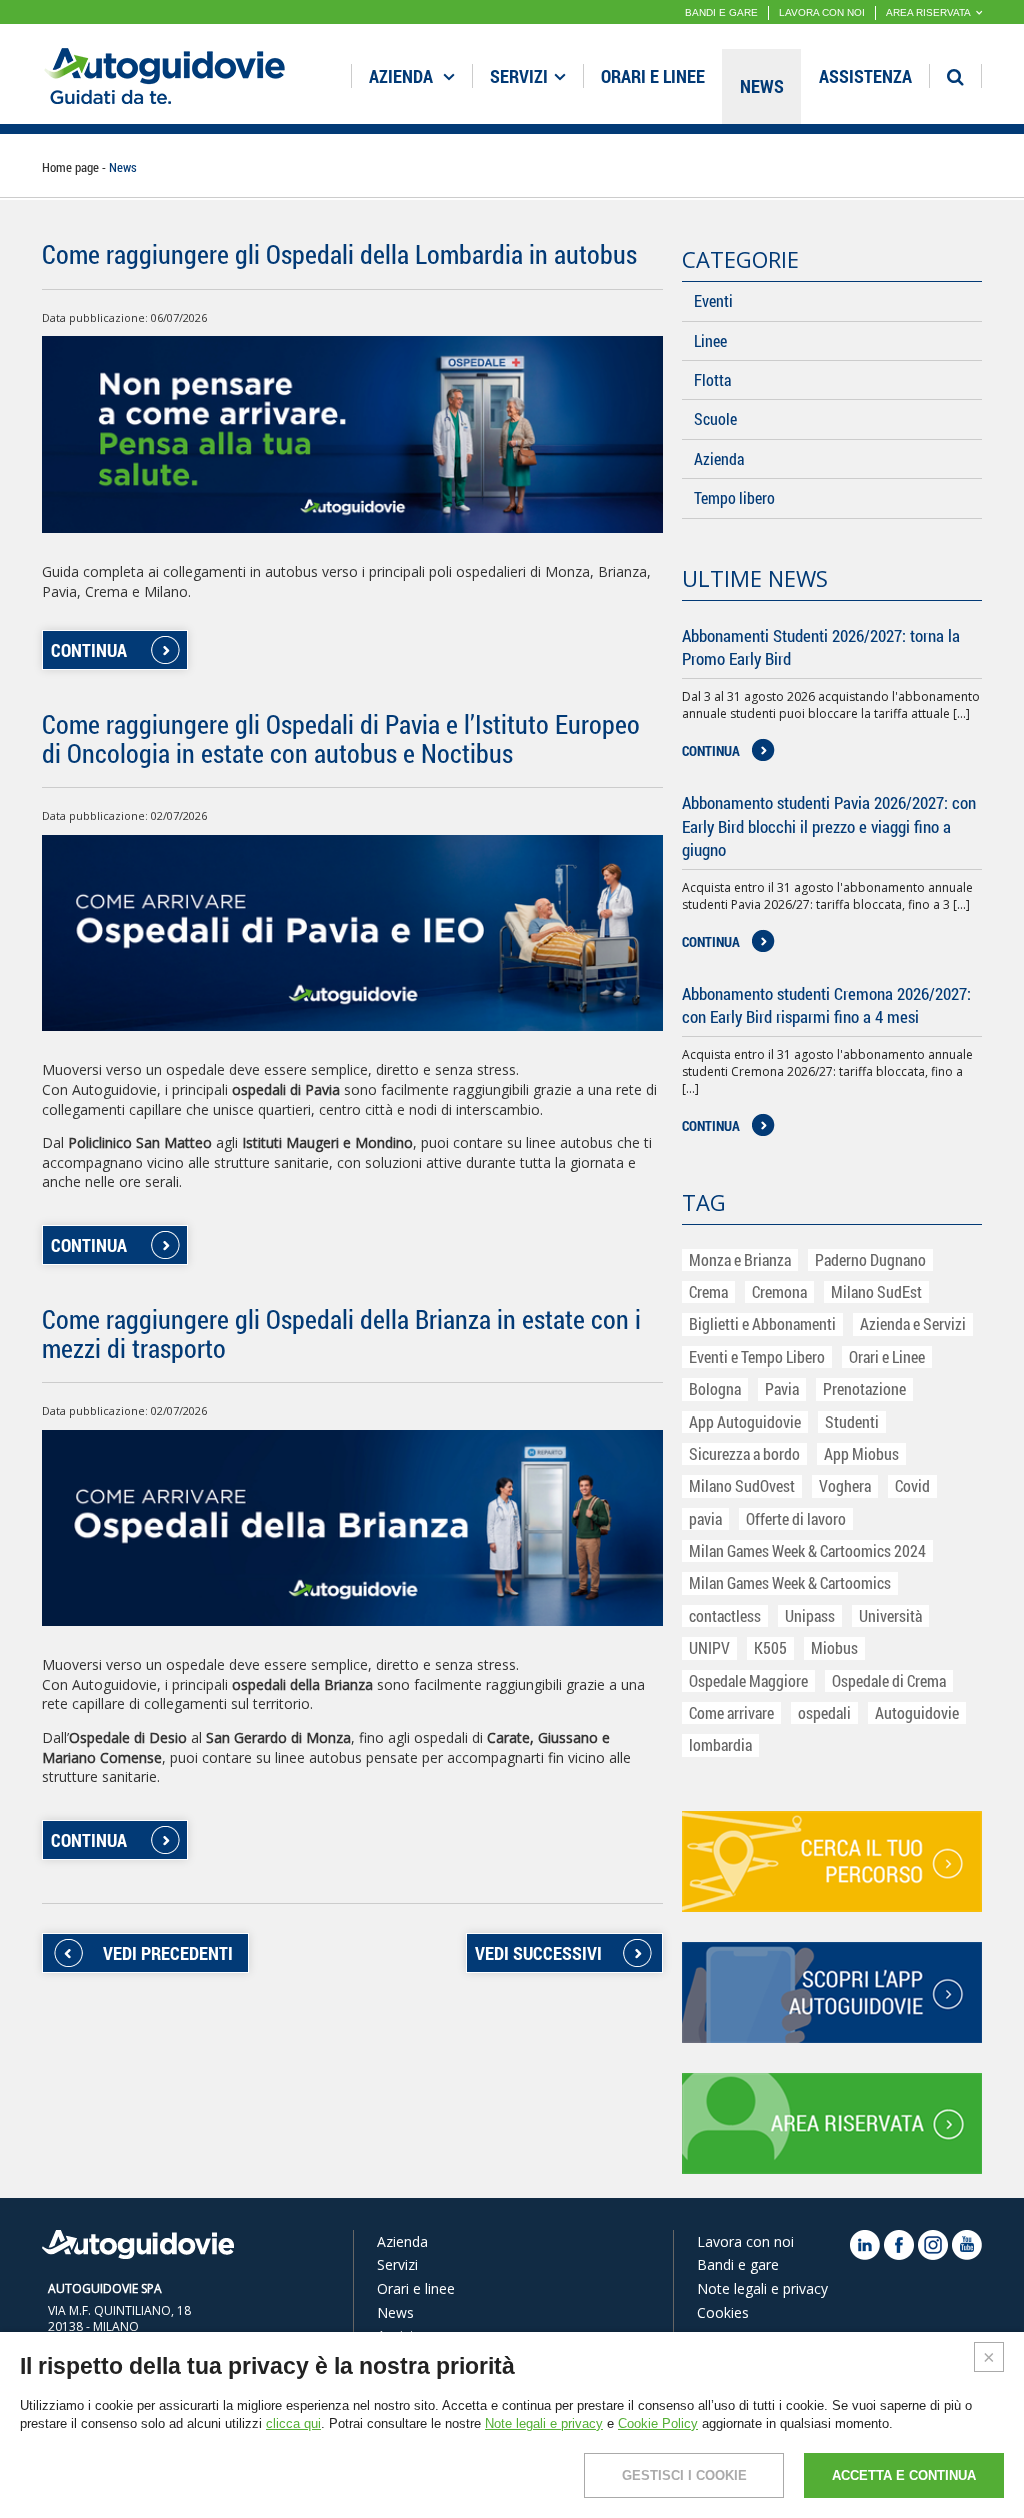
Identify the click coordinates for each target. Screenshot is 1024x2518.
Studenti (852, 1421)
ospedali (824, 1712)
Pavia (782, 1388)
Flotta (712, 379)
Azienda (403, 76)
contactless (725, 1615)
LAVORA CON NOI (822, 12)
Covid (912, 1485)
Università (890, 1615)
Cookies (723, 2312)
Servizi (519, 76)
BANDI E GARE (721, 12)
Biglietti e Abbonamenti (762, 1323)
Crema (708, 1291)
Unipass (810, 1615)
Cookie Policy (658, 2423)
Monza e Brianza (740, 1259)
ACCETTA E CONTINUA (904, 2475)
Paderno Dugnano (870, 1259)
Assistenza (865, 76)
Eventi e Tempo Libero (757, 1356)
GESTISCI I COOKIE (684, 2475)
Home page (70, 167)
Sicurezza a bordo (744, 1453)
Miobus (834, 1647)
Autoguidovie (917, 1712)
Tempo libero (734, 497)
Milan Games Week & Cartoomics (790, 1582)
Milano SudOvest (742, 1485)
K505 (770, 1647)
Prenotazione (864, 1388)
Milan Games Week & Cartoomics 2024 (807, 1550)
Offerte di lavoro (796, 1518)
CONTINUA (89, 650)
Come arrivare (731, 1712)
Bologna (715, 1388)
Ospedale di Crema (889, 1680)
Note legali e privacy (762, 2288)
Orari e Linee (887, 1356)
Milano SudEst (876, 1291)
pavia (705, 1518)
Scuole (715, 418)
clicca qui (293, 2423)
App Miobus (861, 1453)
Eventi (713, 300)
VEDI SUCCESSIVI (538, 1953)
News (762, 86)
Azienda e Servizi (913, 1323)
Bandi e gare (738, 2264)
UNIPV (709, 1647)
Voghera (845, 1485)
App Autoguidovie (745, 1421)
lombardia (720, 1744)
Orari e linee (653, 76)
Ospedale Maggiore (748, 1680)
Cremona (779, 1291)
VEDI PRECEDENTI (168, 1953)
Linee (710, 340)
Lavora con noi (745, 2241)
